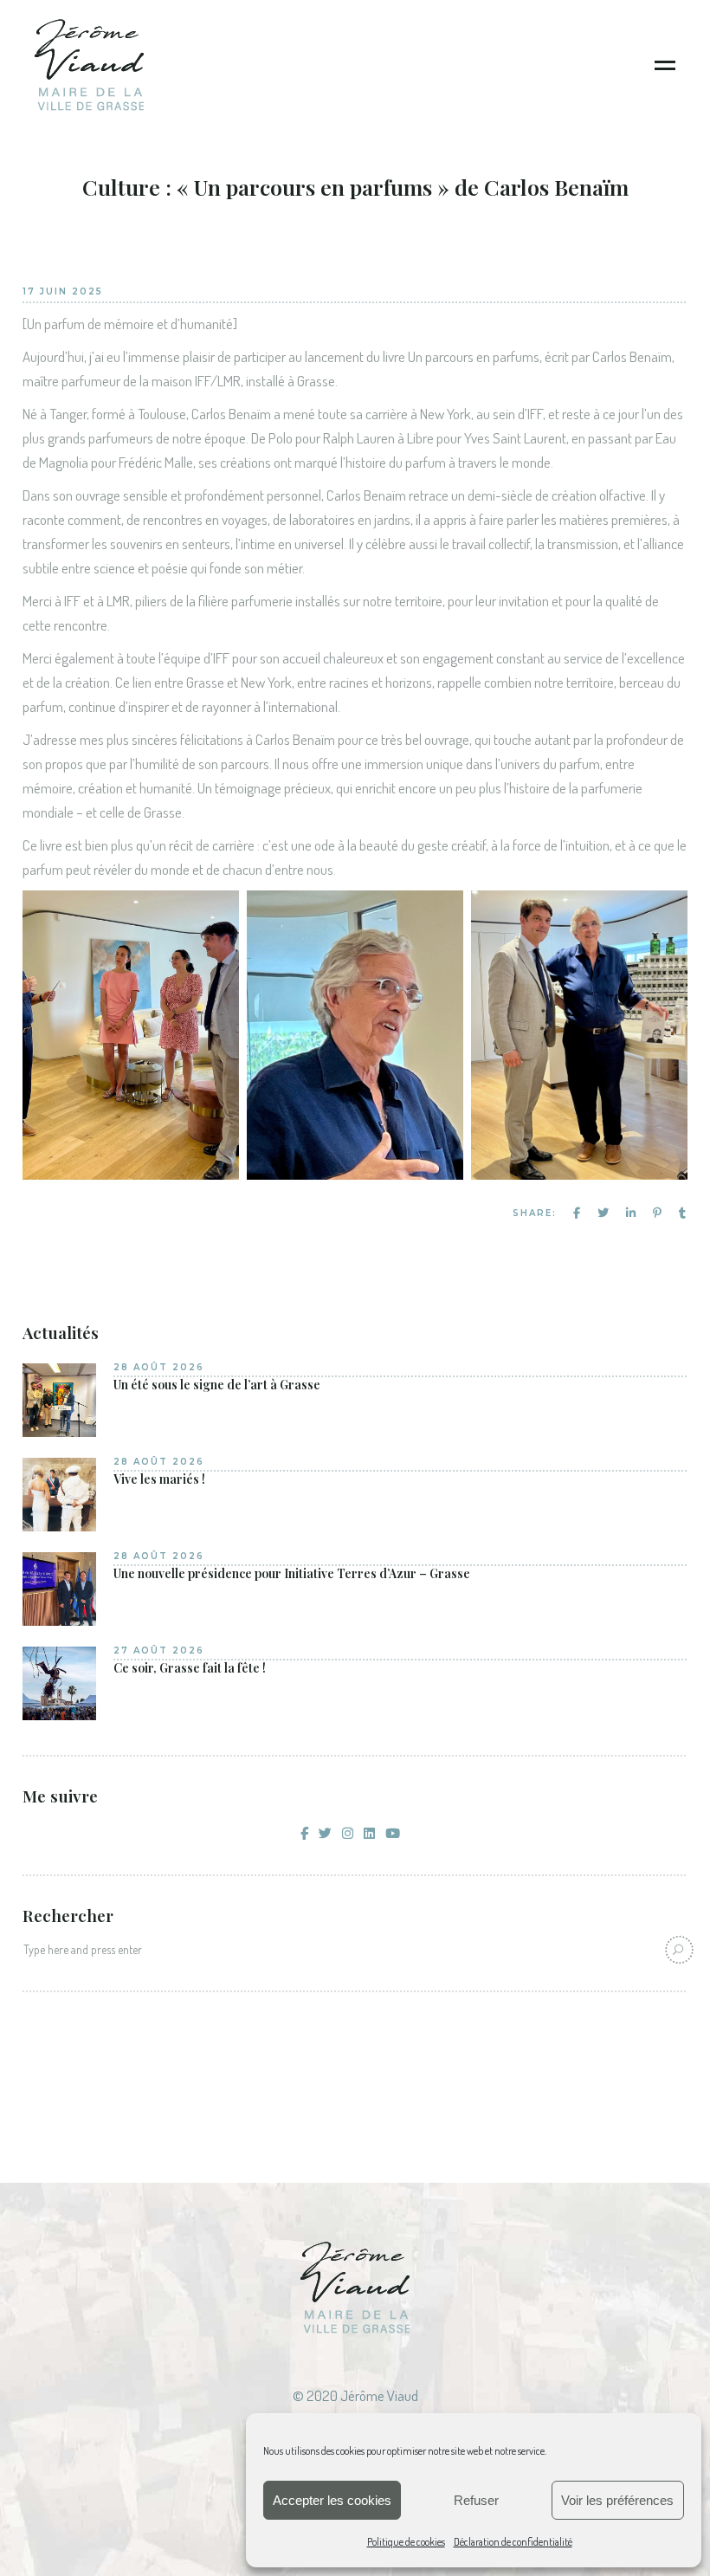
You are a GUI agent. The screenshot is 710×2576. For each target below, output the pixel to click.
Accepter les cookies (332, 2500)
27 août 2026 (159, 1650)
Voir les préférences (617, 2500)
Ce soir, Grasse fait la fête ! (190, 1668)
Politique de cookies (406, 2542)
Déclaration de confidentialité (513, 2542)
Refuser (476, 2500)
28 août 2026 (159, 1367)
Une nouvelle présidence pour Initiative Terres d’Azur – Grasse (292, 1574)
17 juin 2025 (63, 291)
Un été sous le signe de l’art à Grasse (217, 1385)
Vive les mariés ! (159, 1479)
